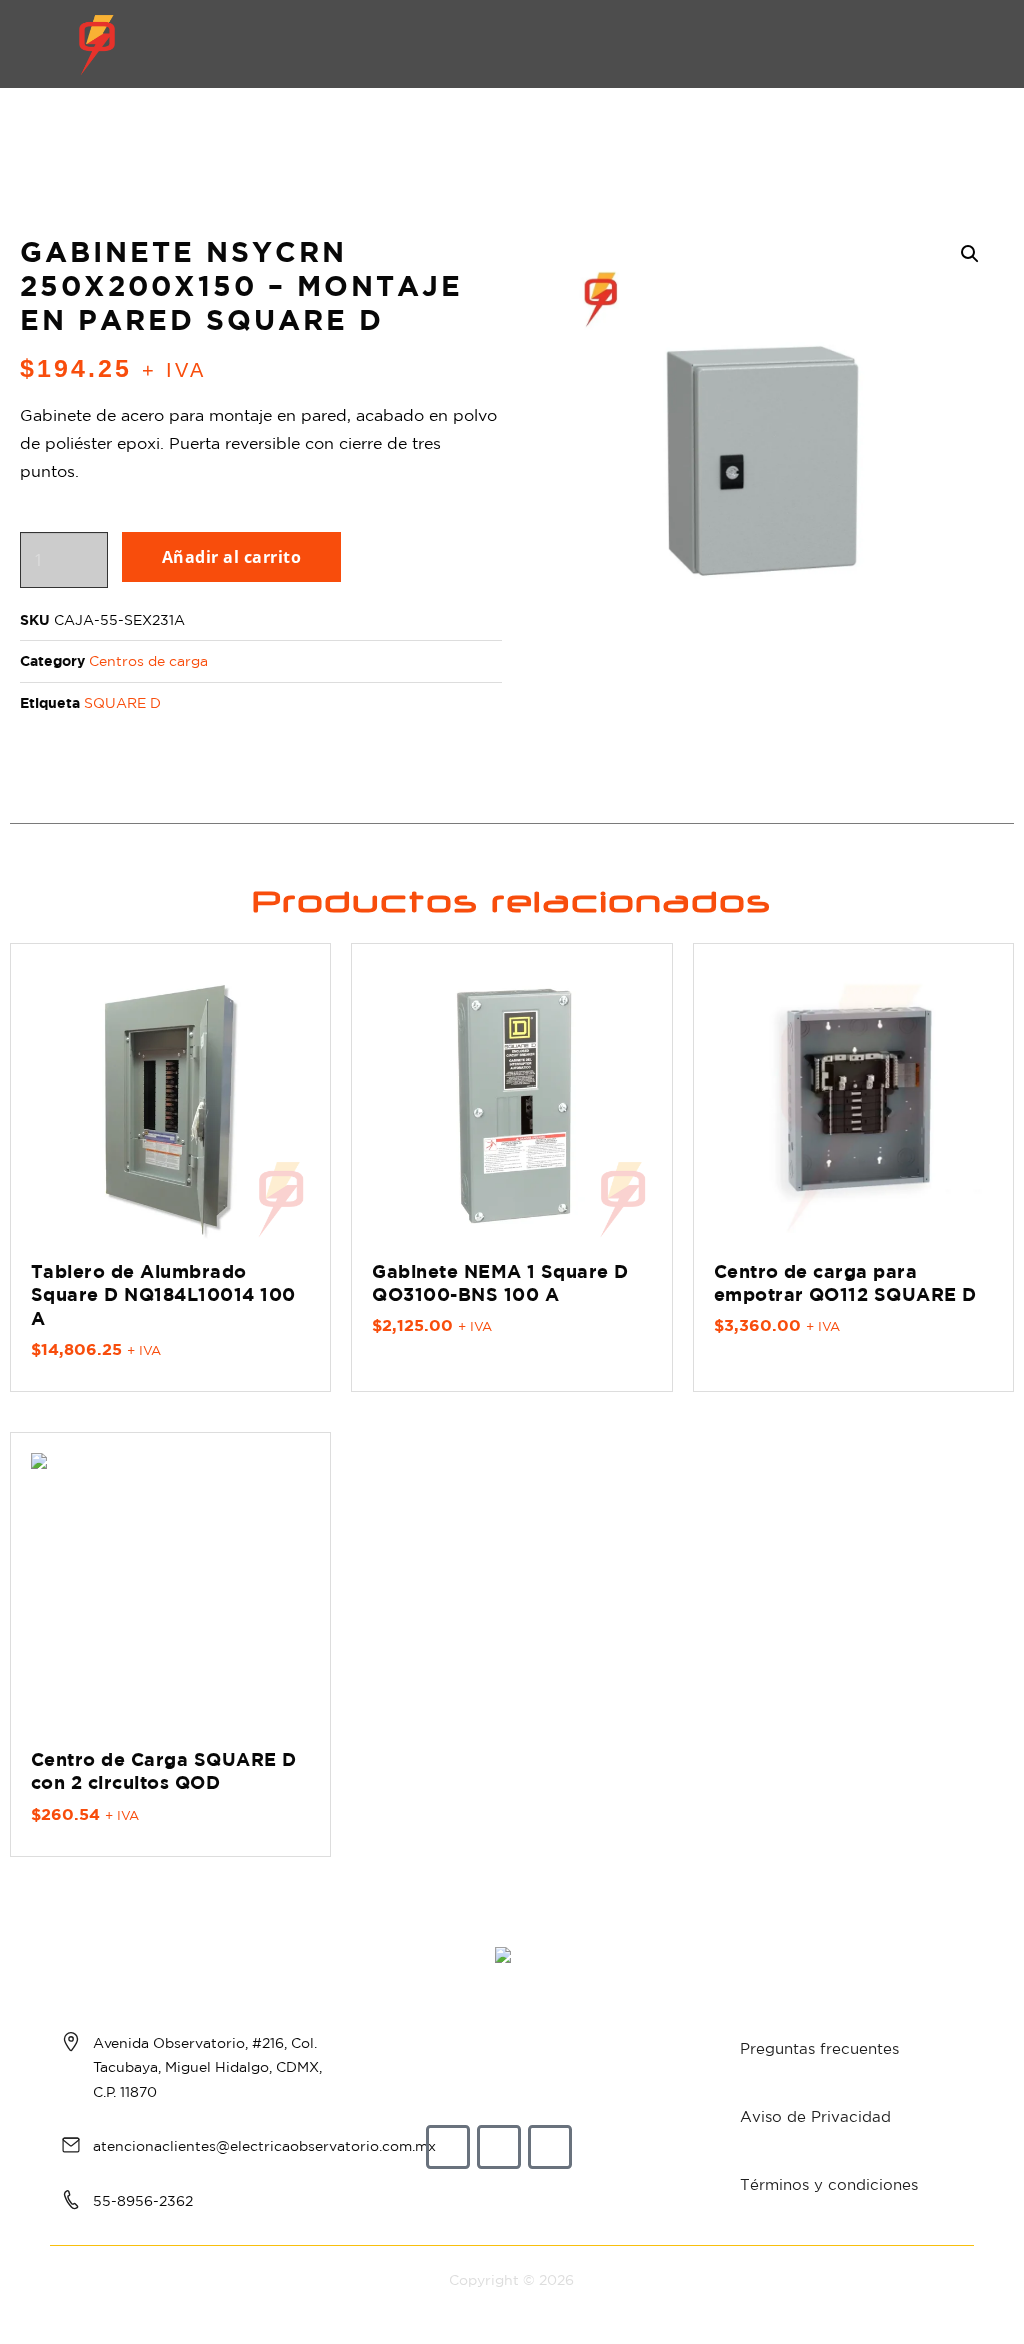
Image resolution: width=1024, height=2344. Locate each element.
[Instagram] (499, 2147)
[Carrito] (892, 44)
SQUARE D (122, 703)
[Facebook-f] (448, 2147)
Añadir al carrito (231, 557)
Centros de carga (148, 661)
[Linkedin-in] (550, 2147)
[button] (956, 44)
